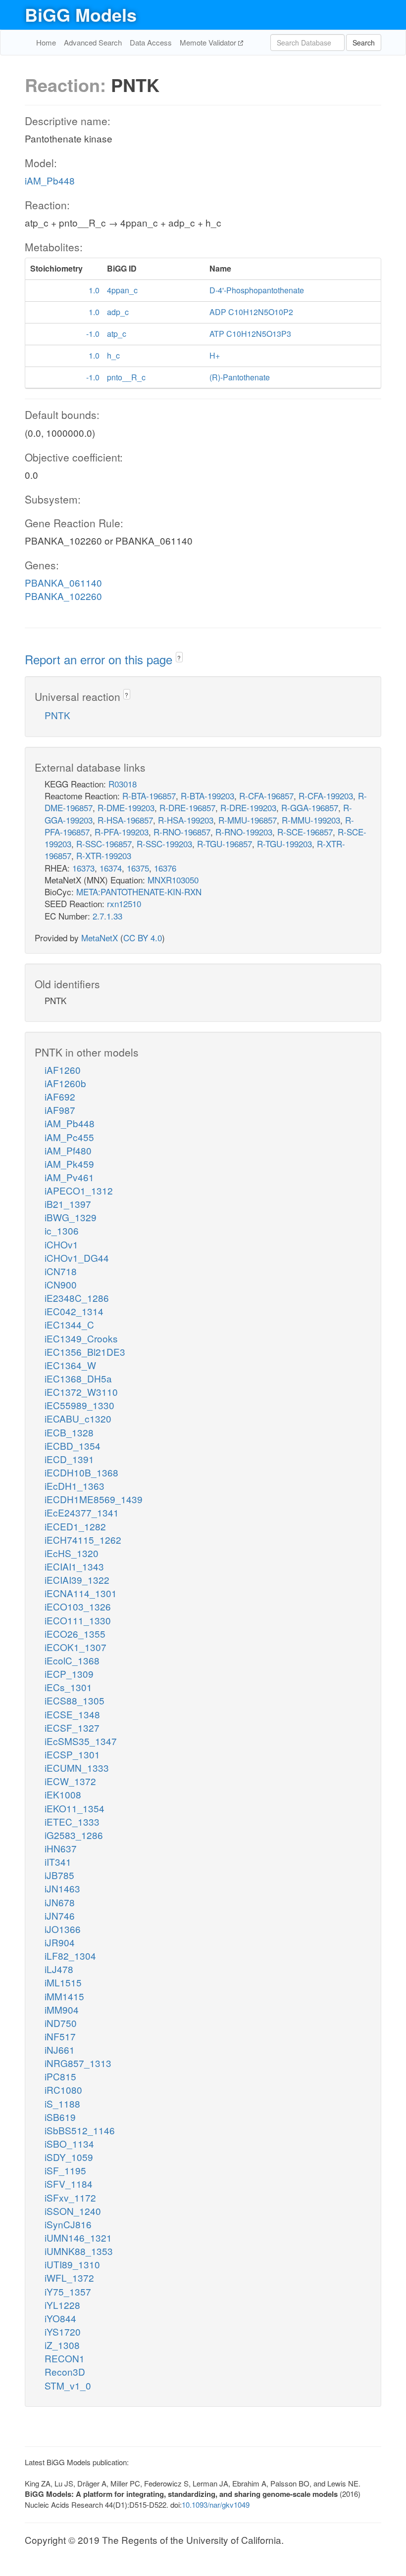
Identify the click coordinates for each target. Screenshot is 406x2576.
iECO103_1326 (78, 1606)
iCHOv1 (61, 1244)
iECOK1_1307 (76, 1647)
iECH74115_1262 (83, 1540)
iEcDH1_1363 (75, 1486)
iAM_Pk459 (69, 1164)
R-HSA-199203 (186, 820)
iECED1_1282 (75, 1526)
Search (364, 43)
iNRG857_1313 (78, 2063)
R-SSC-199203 (164, 844)
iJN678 (60, 1902)
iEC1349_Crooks (81, 1338)
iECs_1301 (68, 1687)
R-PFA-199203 (122, 832)
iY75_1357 (68, 2291)
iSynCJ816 (68, 2224)
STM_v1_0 (68, 2385)
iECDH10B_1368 (81, 1472)
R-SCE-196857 (305, 832)
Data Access (151, 42)
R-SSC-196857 (104, 844)
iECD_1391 (69, 1459)
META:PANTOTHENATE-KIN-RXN (139, 892)
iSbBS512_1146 (80, 2130)
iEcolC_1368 (72, 1660)
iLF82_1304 (70, 1955)
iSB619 (60, 2117)
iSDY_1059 (69, 2157)
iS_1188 (62, 2103)
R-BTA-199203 (207, 796)
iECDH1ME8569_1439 (94, 1499)
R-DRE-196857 (187, 807)
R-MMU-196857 (248, 820)
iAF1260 (63, 1070)
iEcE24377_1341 (82, 1512)
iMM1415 (64, 1996)
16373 (83, 868)
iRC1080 (63, 2090)
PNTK (57, 715)
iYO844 (60, 2318)
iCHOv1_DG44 (77, 1258)
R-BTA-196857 (149, 796)
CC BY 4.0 (143, 938)
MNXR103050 (173, 880)
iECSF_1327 (72, 1727)
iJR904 (60, 1942)
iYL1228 (62, 2305)
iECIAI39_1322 (77, 1580)
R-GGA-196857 (310, 807)
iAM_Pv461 (69, 1177)
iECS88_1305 (75, 1700)
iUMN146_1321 (78, 2237)
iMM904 (62, 2009)
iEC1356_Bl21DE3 (85, 1352)
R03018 (123, 784)
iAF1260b (65, 1083)
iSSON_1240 (73, 2211)
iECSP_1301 (72, 1754)
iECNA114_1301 (81, 1593)
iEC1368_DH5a (78, 1378)
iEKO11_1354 (75, 1808)
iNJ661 (60, 2049)
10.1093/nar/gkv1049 (216, 2505)
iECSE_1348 (72, 1714)
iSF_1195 (65, 2170)
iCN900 (61, 1284)
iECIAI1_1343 (74, 1566)
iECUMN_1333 (77, 1768)
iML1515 (63, 1982)
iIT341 (58, 1862)
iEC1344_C (69, 1324)
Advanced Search (93, 42)
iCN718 (61, 1271)
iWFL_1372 (69, 2277)
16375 (138, 868)
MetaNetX (100, 938)
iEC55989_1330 (79, 1405)
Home (46, 42)
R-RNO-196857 (182, 832)
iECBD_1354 (73, 1446)
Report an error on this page (100, 659)
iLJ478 (59, 1969)
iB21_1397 (68, 1204)
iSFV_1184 (69, 2184)
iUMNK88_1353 (79, 2251)
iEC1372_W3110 (81, 1392)
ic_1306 (62, 1230)
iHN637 (61, 1848)
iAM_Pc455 (69, 1137)
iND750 (61, 2023)
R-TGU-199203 (284, 844)
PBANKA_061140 (63, 582)
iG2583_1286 (74, 1835)
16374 (111, 868)
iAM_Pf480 (68, 1150)
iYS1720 (63, 2331)
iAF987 (60, 1110)
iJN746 (60, 1915)
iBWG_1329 (71, 1217)
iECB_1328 (69, 1432)
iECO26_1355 (75, 1633)
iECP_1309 (69, 1674)
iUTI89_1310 (72, 2264)
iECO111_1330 (78, 1620)
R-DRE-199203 (248, 807)
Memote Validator (209, 42)
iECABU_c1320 (78, 1418)
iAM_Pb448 (50, 180)
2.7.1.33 (107, 916)
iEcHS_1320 (72, 1553)
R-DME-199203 (126, 807)
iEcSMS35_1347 (81, 1741)
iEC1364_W (70, 1365)
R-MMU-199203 (311, 820)
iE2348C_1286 (77, 1298)
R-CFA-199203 (326, 796)
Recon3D (65, 2371)
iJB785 (59, 1875)
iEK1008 (63, 1794)
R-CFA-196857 (266, 796)
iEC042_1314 (74, 1311)
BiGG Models (81, 14)
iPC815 (60, 2076)
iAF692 (60, 1096)
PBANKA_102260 (63, 596)
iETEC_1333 (72, 1821)
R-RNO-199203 (244, 832)
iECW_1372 (70, 1781)
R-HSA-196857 (125, 820)
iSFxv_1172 (70, 2197)
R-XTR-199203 (104, 855)
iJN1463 (62, 1888)
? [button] (179, 658)
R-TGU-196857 (225, 844)
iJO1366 (63, 1929)
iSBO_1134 (69, 2143)
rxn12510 (124, 903)
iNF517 (60, 2036)
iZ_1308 (62, 2345)
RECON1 (65, 2358)
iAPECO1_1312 (79, 1190)
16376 (165, 868)
